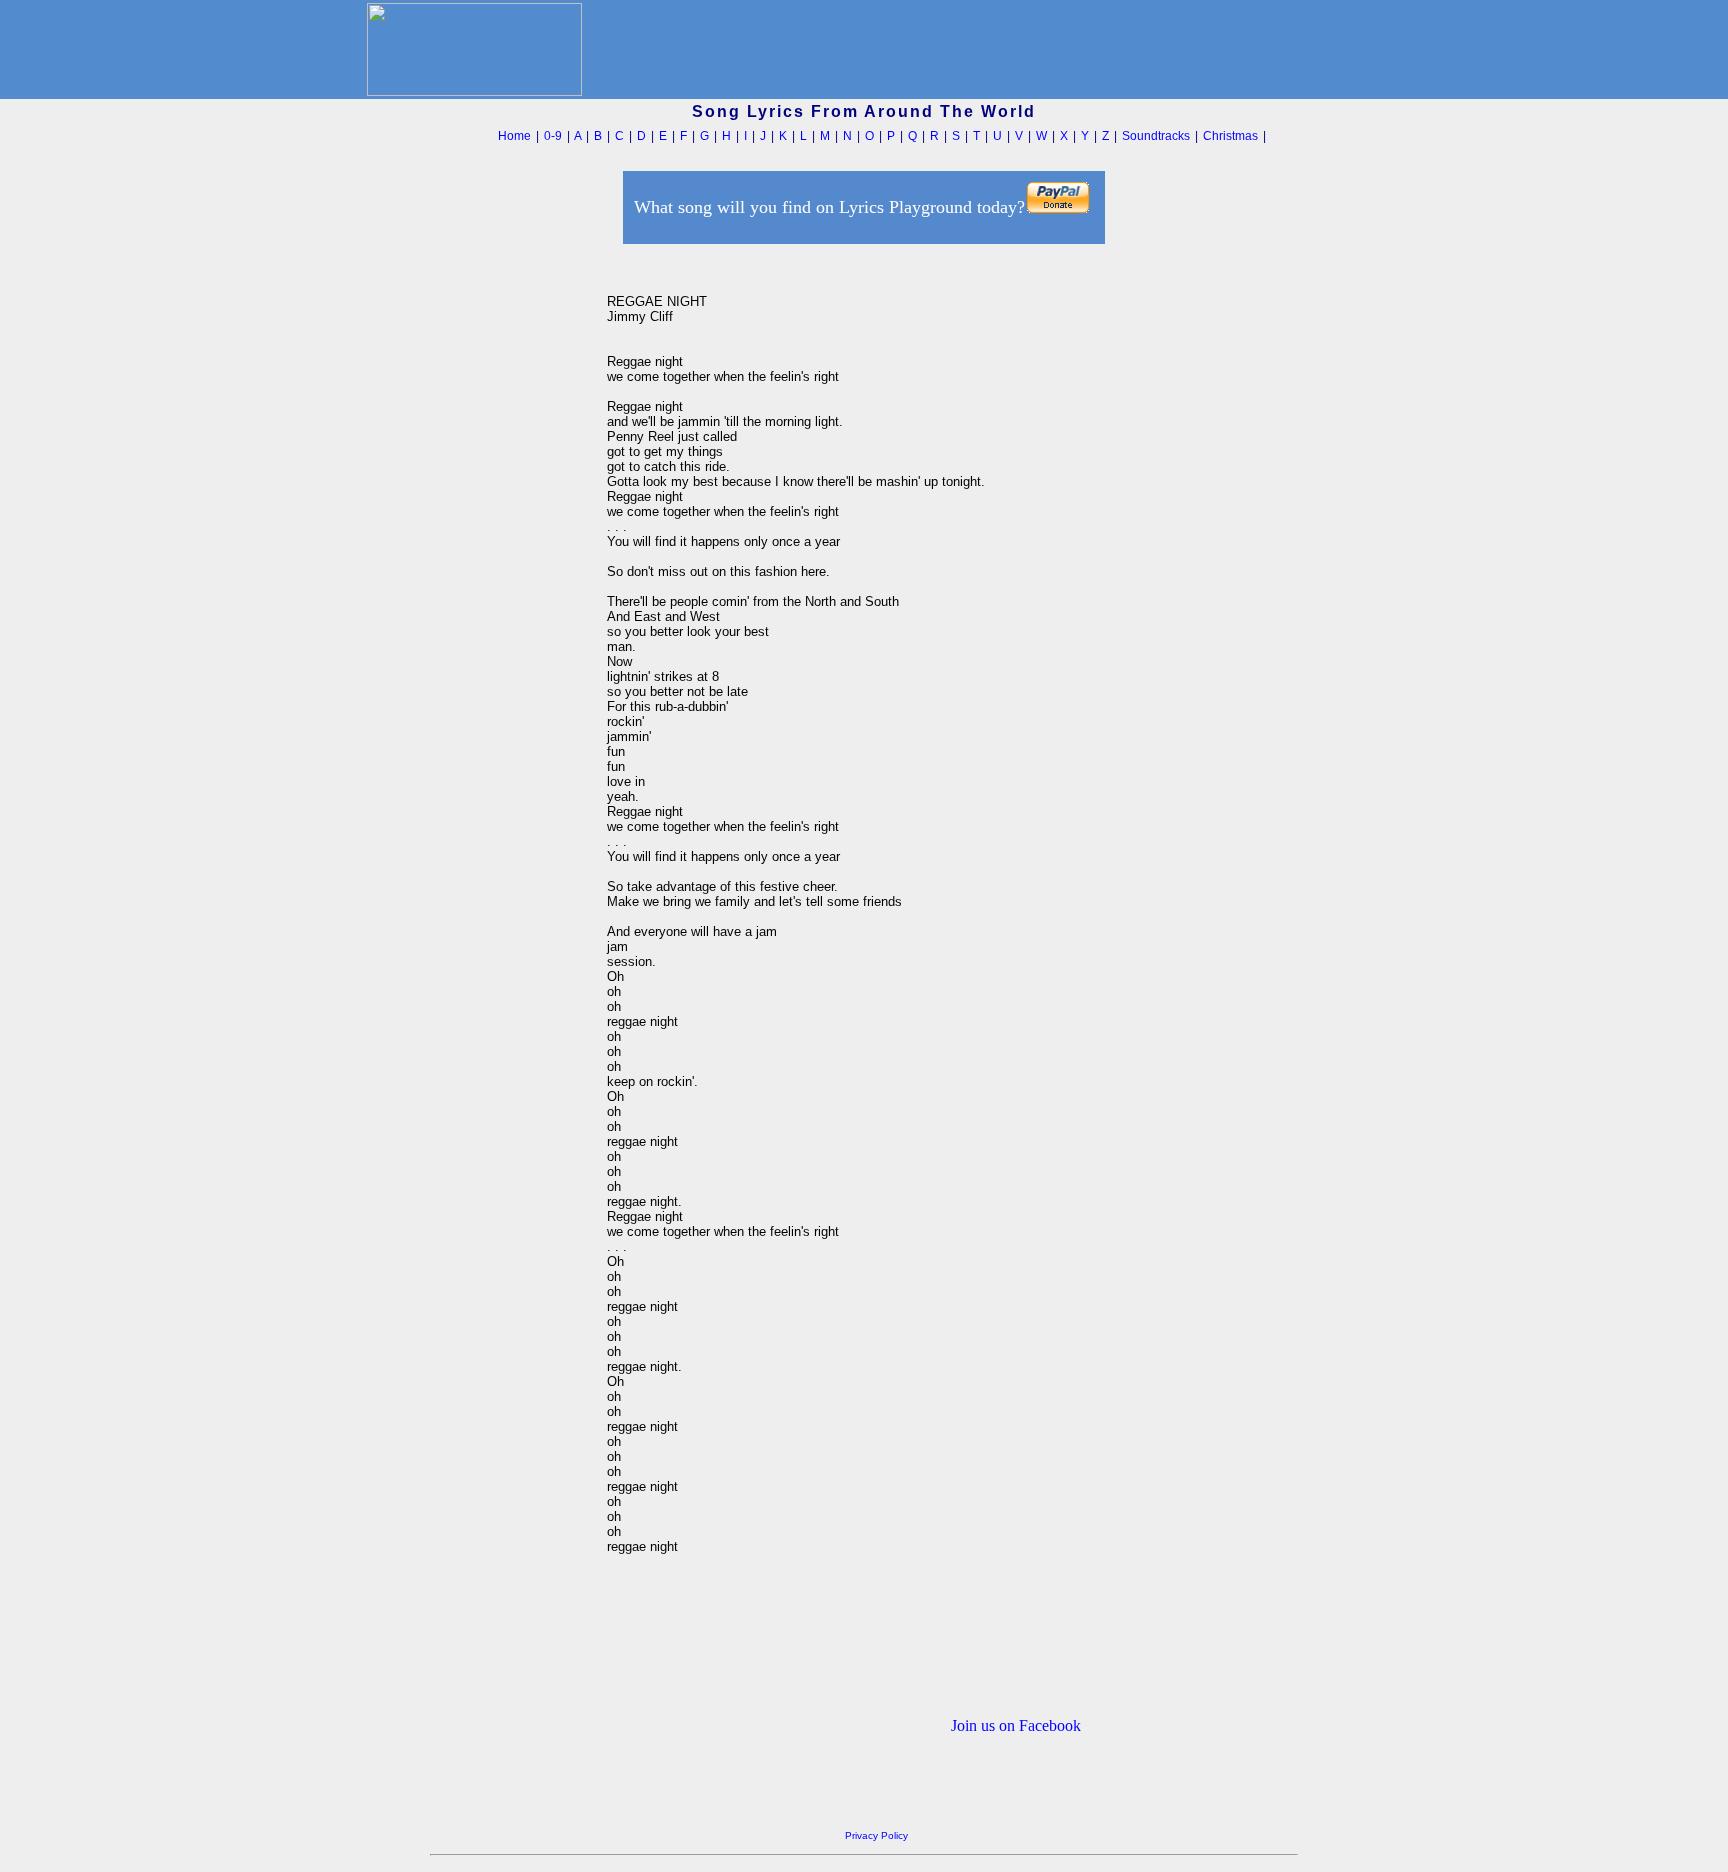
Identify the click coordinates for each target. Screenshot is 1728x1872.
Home (514, 136)
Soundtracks (1156, 136)
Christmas (1230, 136)
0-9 (553, 136)
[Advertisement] (513, 549)
